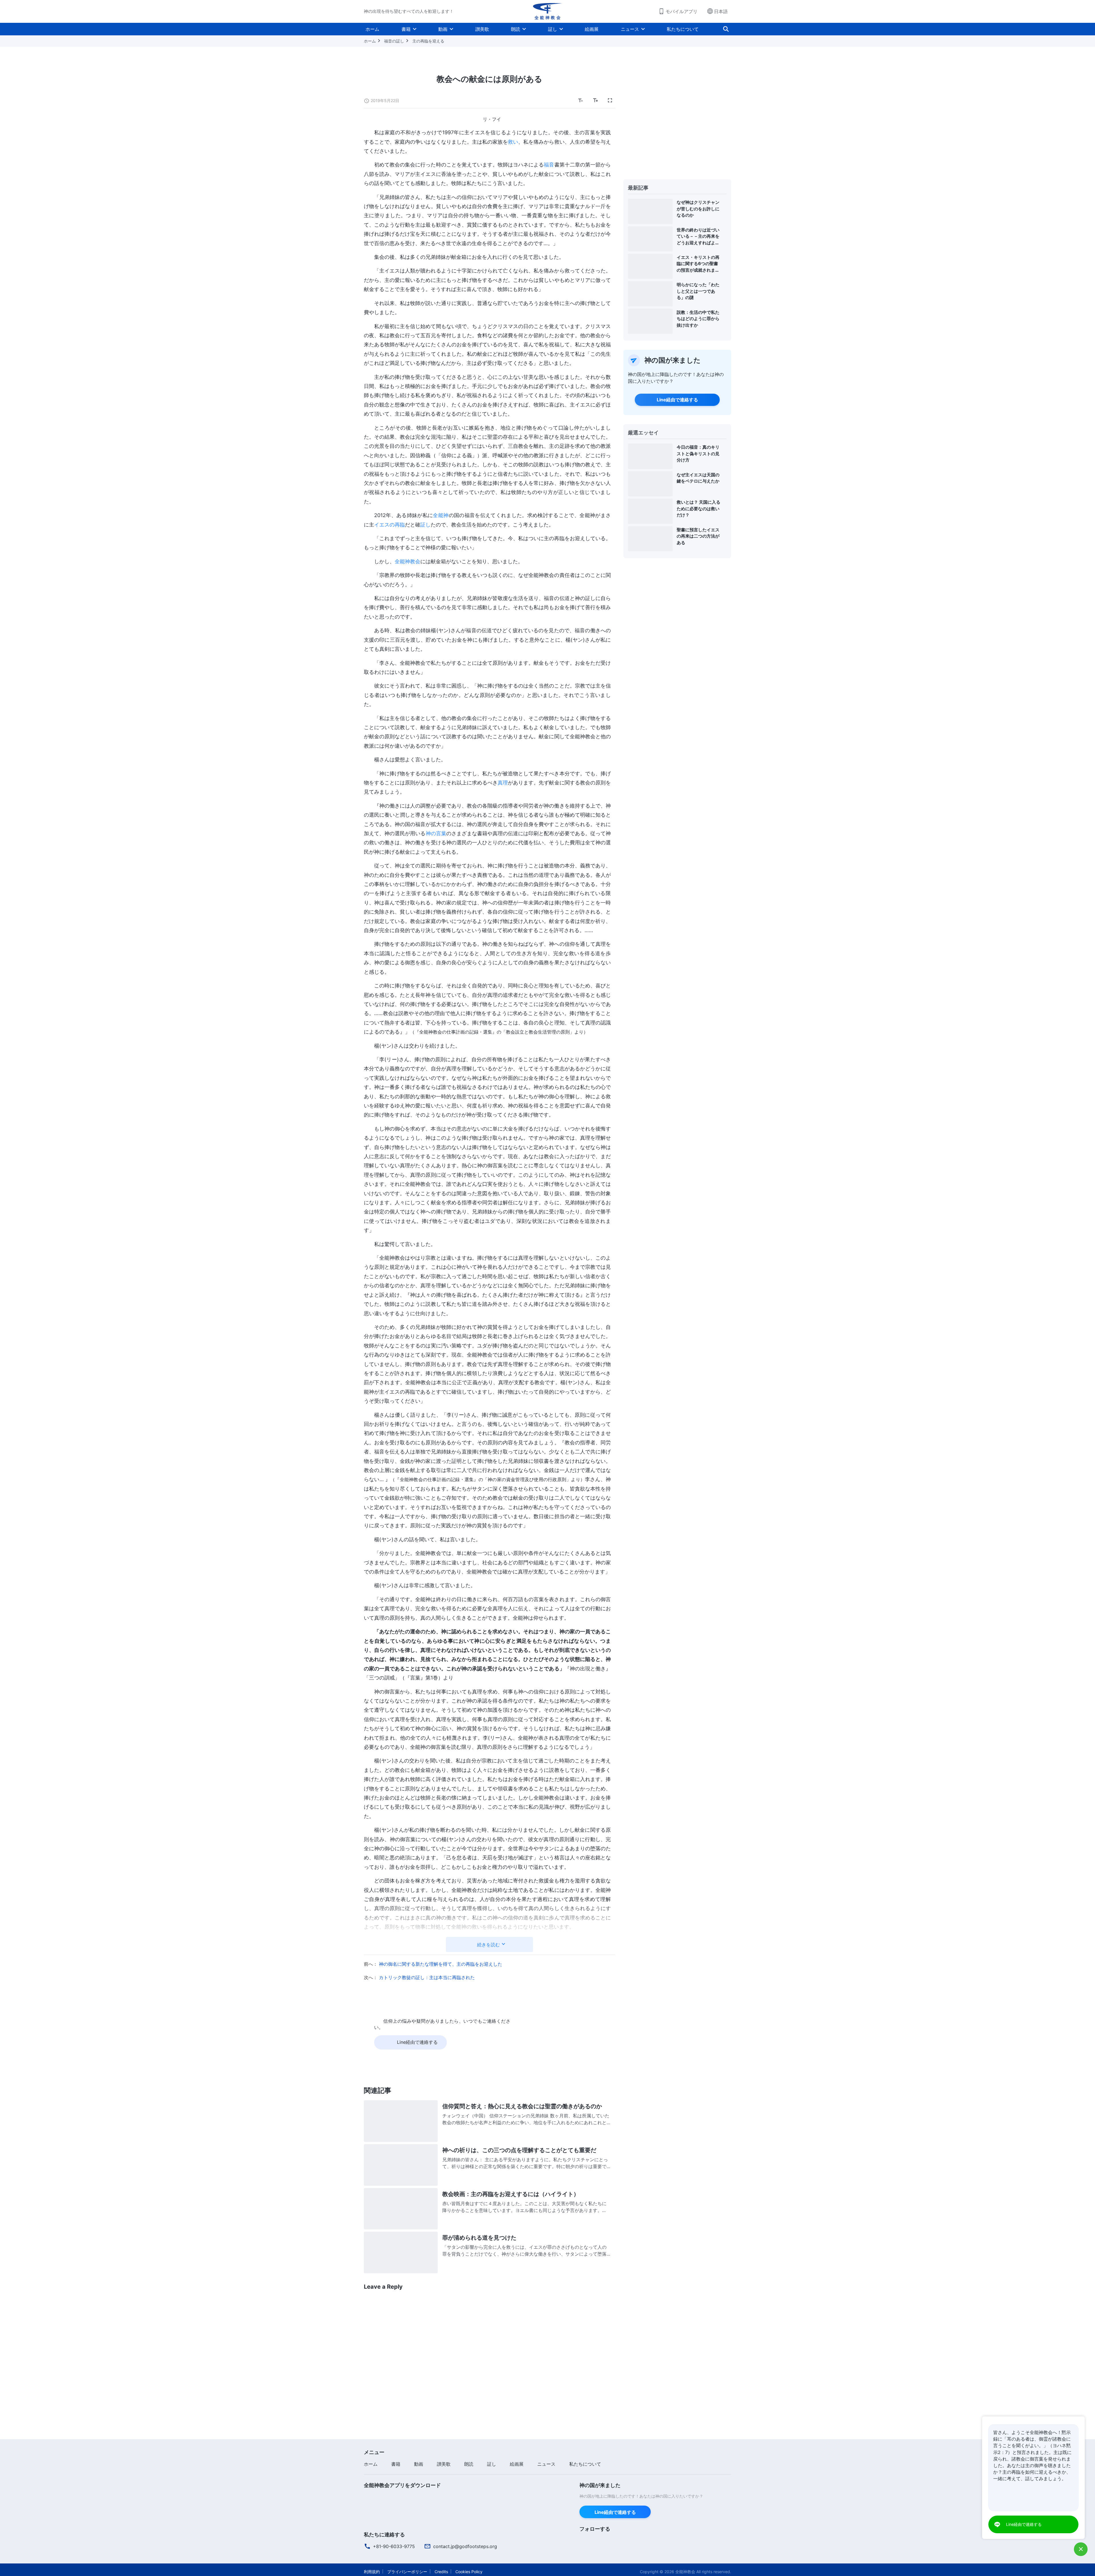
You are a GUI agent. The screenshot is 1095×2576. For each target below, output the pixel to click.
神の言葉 (436, 833)
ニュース (630, 29)
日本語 (721, 11)
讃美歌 (482, 29)
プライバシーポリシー (407, 2572)
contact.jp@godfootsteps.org (465, 2546)
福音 (549, 165)
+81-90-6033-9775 (394, 2546)
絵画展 (592, 29)
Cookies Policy (469, 2572)
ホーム (372, 29)
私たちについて (683, 29)
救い (513, 142)
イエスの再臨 (390, 525)
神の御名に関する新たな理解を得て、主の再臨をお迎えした (441, 1964)
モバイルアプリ (682, 11)
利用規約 (372, 2572)
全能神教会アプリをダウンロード (402, 2485)
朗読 (516, 29)
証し (553, 29)
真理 (503, 783)
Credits (441, 2572)
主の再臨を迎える (428, 41)
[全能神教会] (547, 11)
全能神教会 (407, 561)
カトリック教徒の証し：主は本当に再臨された (427, 1977)
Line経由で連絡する (677, 400)
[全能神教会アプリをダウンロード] (376, 2497)
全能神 (441, 515)
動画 (443, 29)
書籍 (406, 29)
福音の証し (394, 41)
